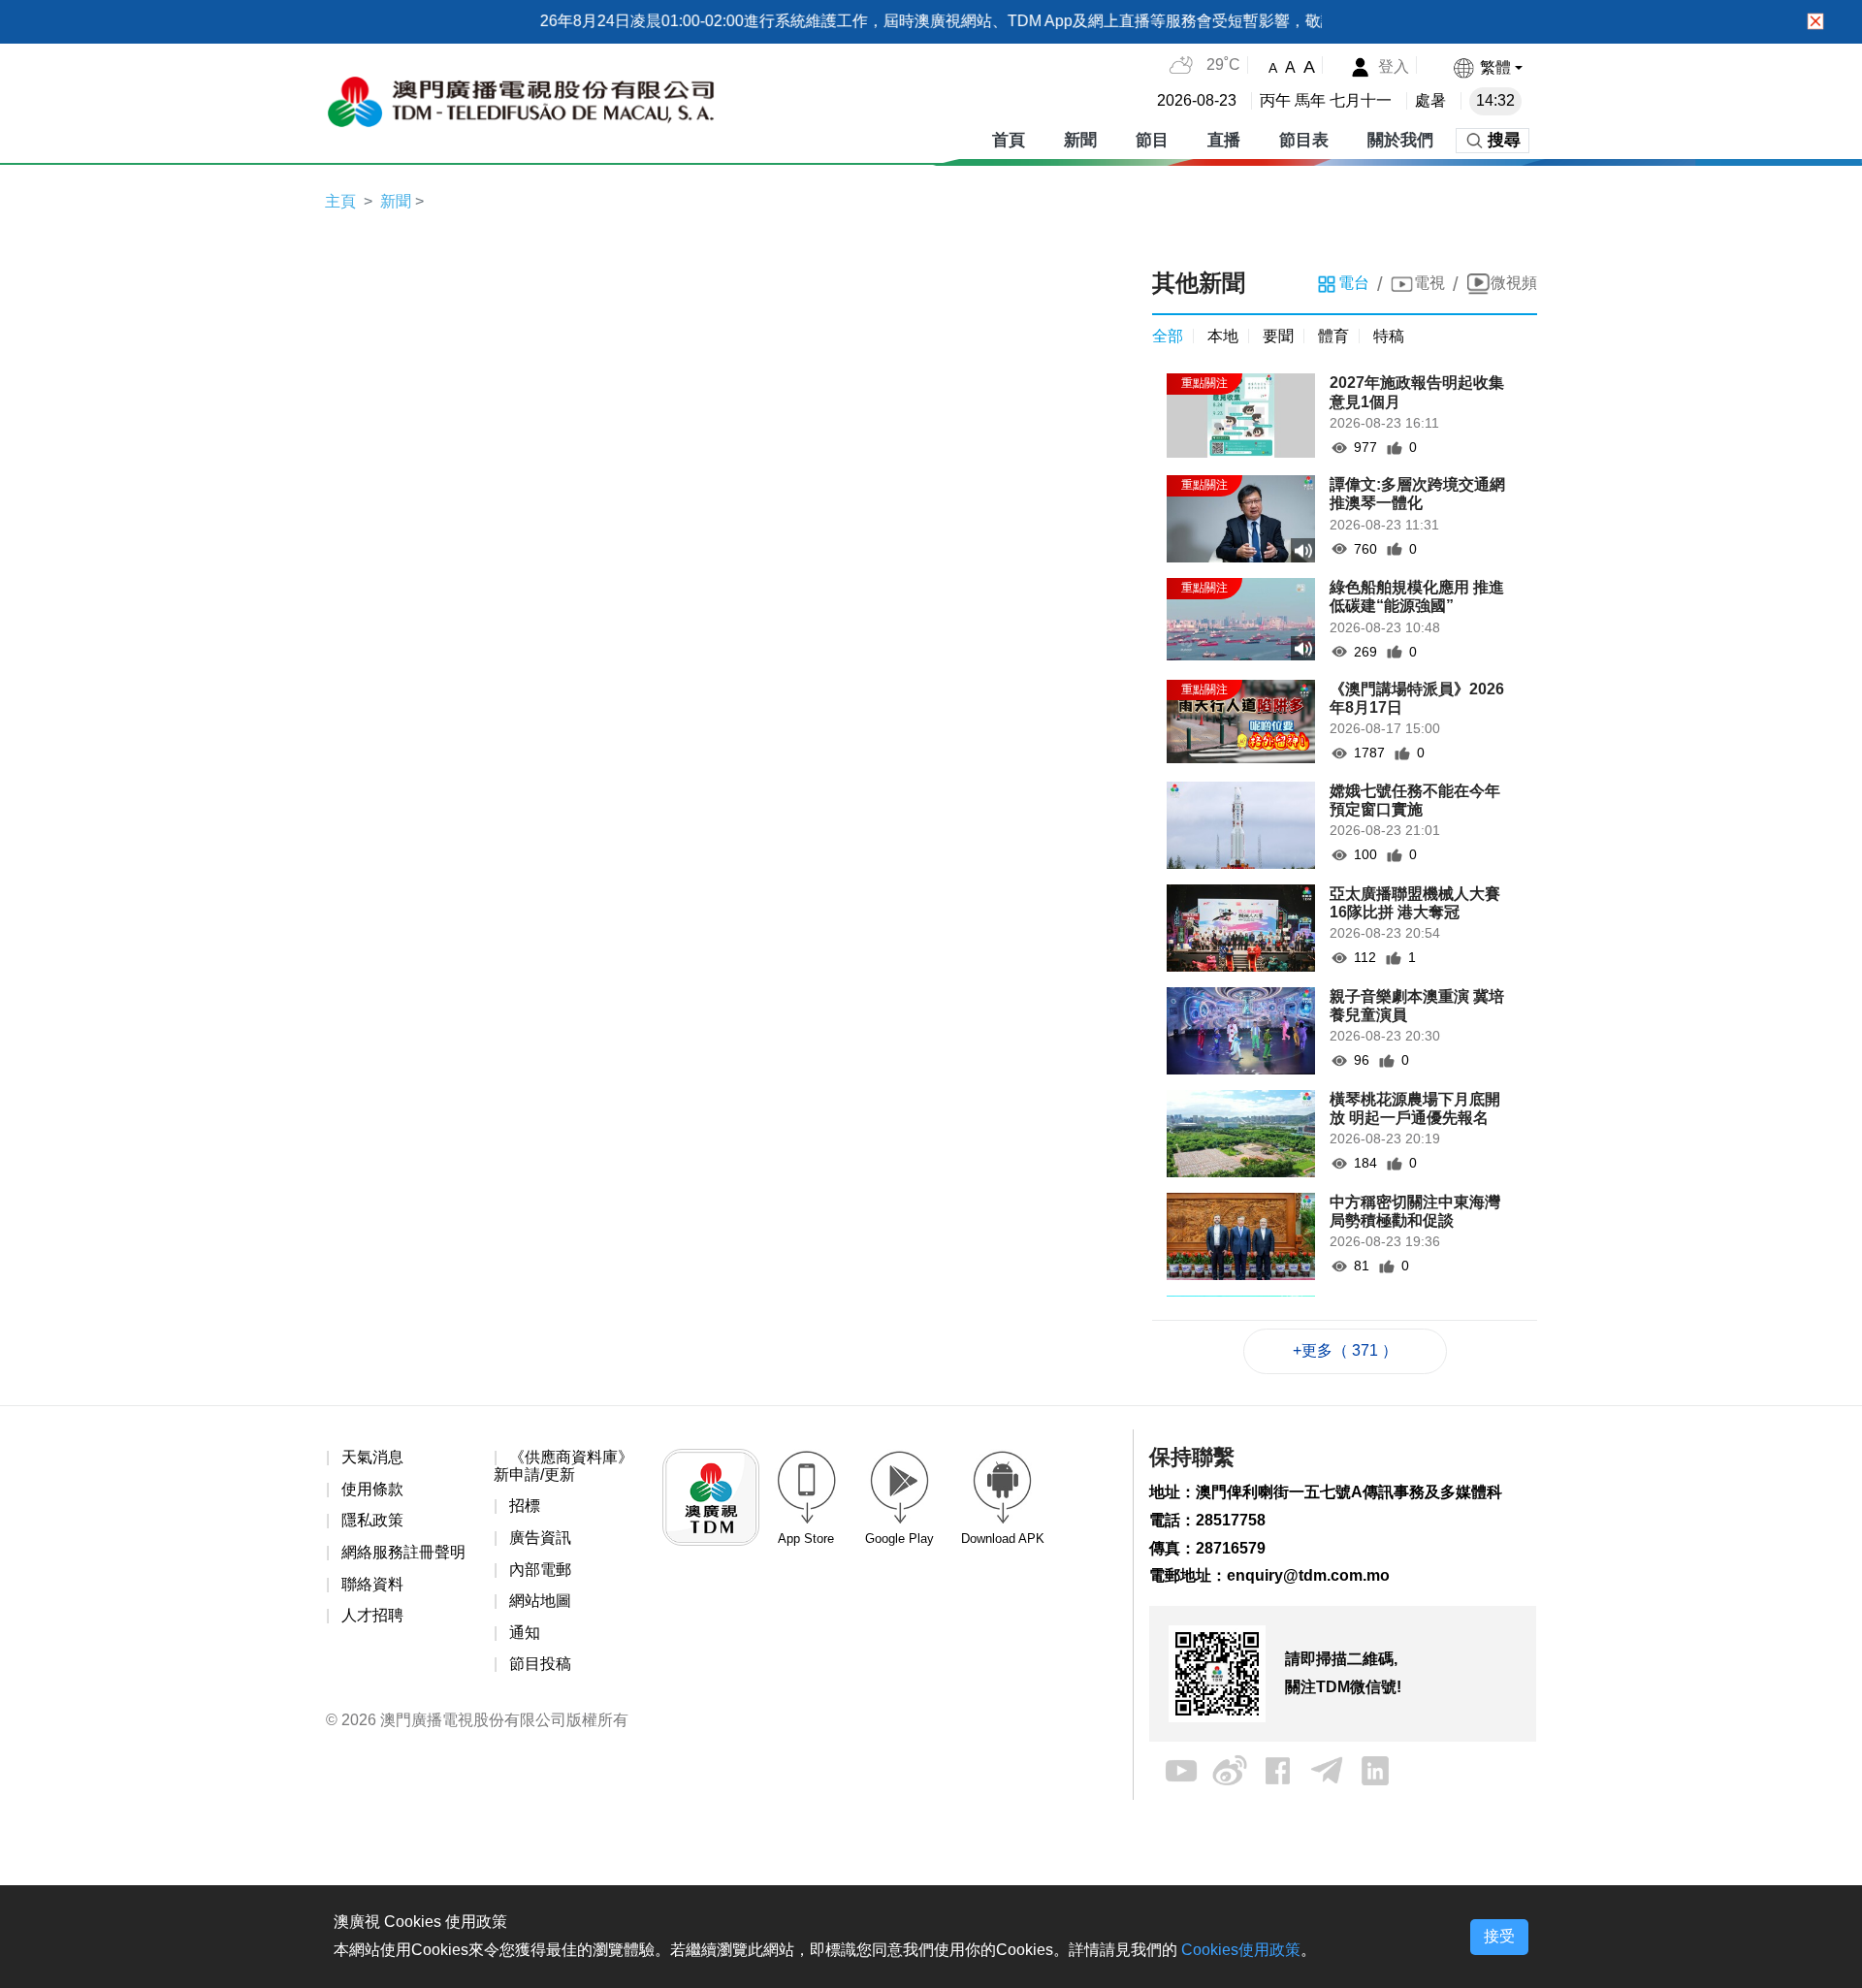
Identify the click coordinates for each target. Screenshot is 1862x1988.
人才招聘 (372, 1615)
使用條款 (372, 1489)
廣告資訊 (540, 1538)
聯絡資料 (372, 1584)
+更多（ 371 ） (1345, 1350)
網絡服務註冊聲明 (403, 1552)
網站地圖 (540, 1601)
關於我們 (1400, 140)
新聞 (1080, 140)
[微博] (1230, 1769)
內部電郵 (540, 1570)
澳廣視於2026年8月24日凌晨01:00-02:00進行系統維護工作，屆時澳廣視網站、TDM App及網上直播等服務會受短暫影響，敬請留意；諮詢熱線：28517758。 (960, 21)
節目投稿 (540, 1664)
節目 (1152, 140)
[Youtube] (1181, 1769)
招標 (525, 1506)
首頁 (1009, 140)
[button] (1487, 67)
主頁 (340, 201)
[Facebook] (1278, 1769)
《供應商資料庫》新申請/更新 (563, 1466)
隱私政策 (372, 1520)
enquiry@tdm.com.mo (1308, 1575)
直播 (1224, 140)
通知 (525, 1633)
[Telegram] (1327, 1769)
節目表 (1304, 140)
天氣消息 (372, 1457)
